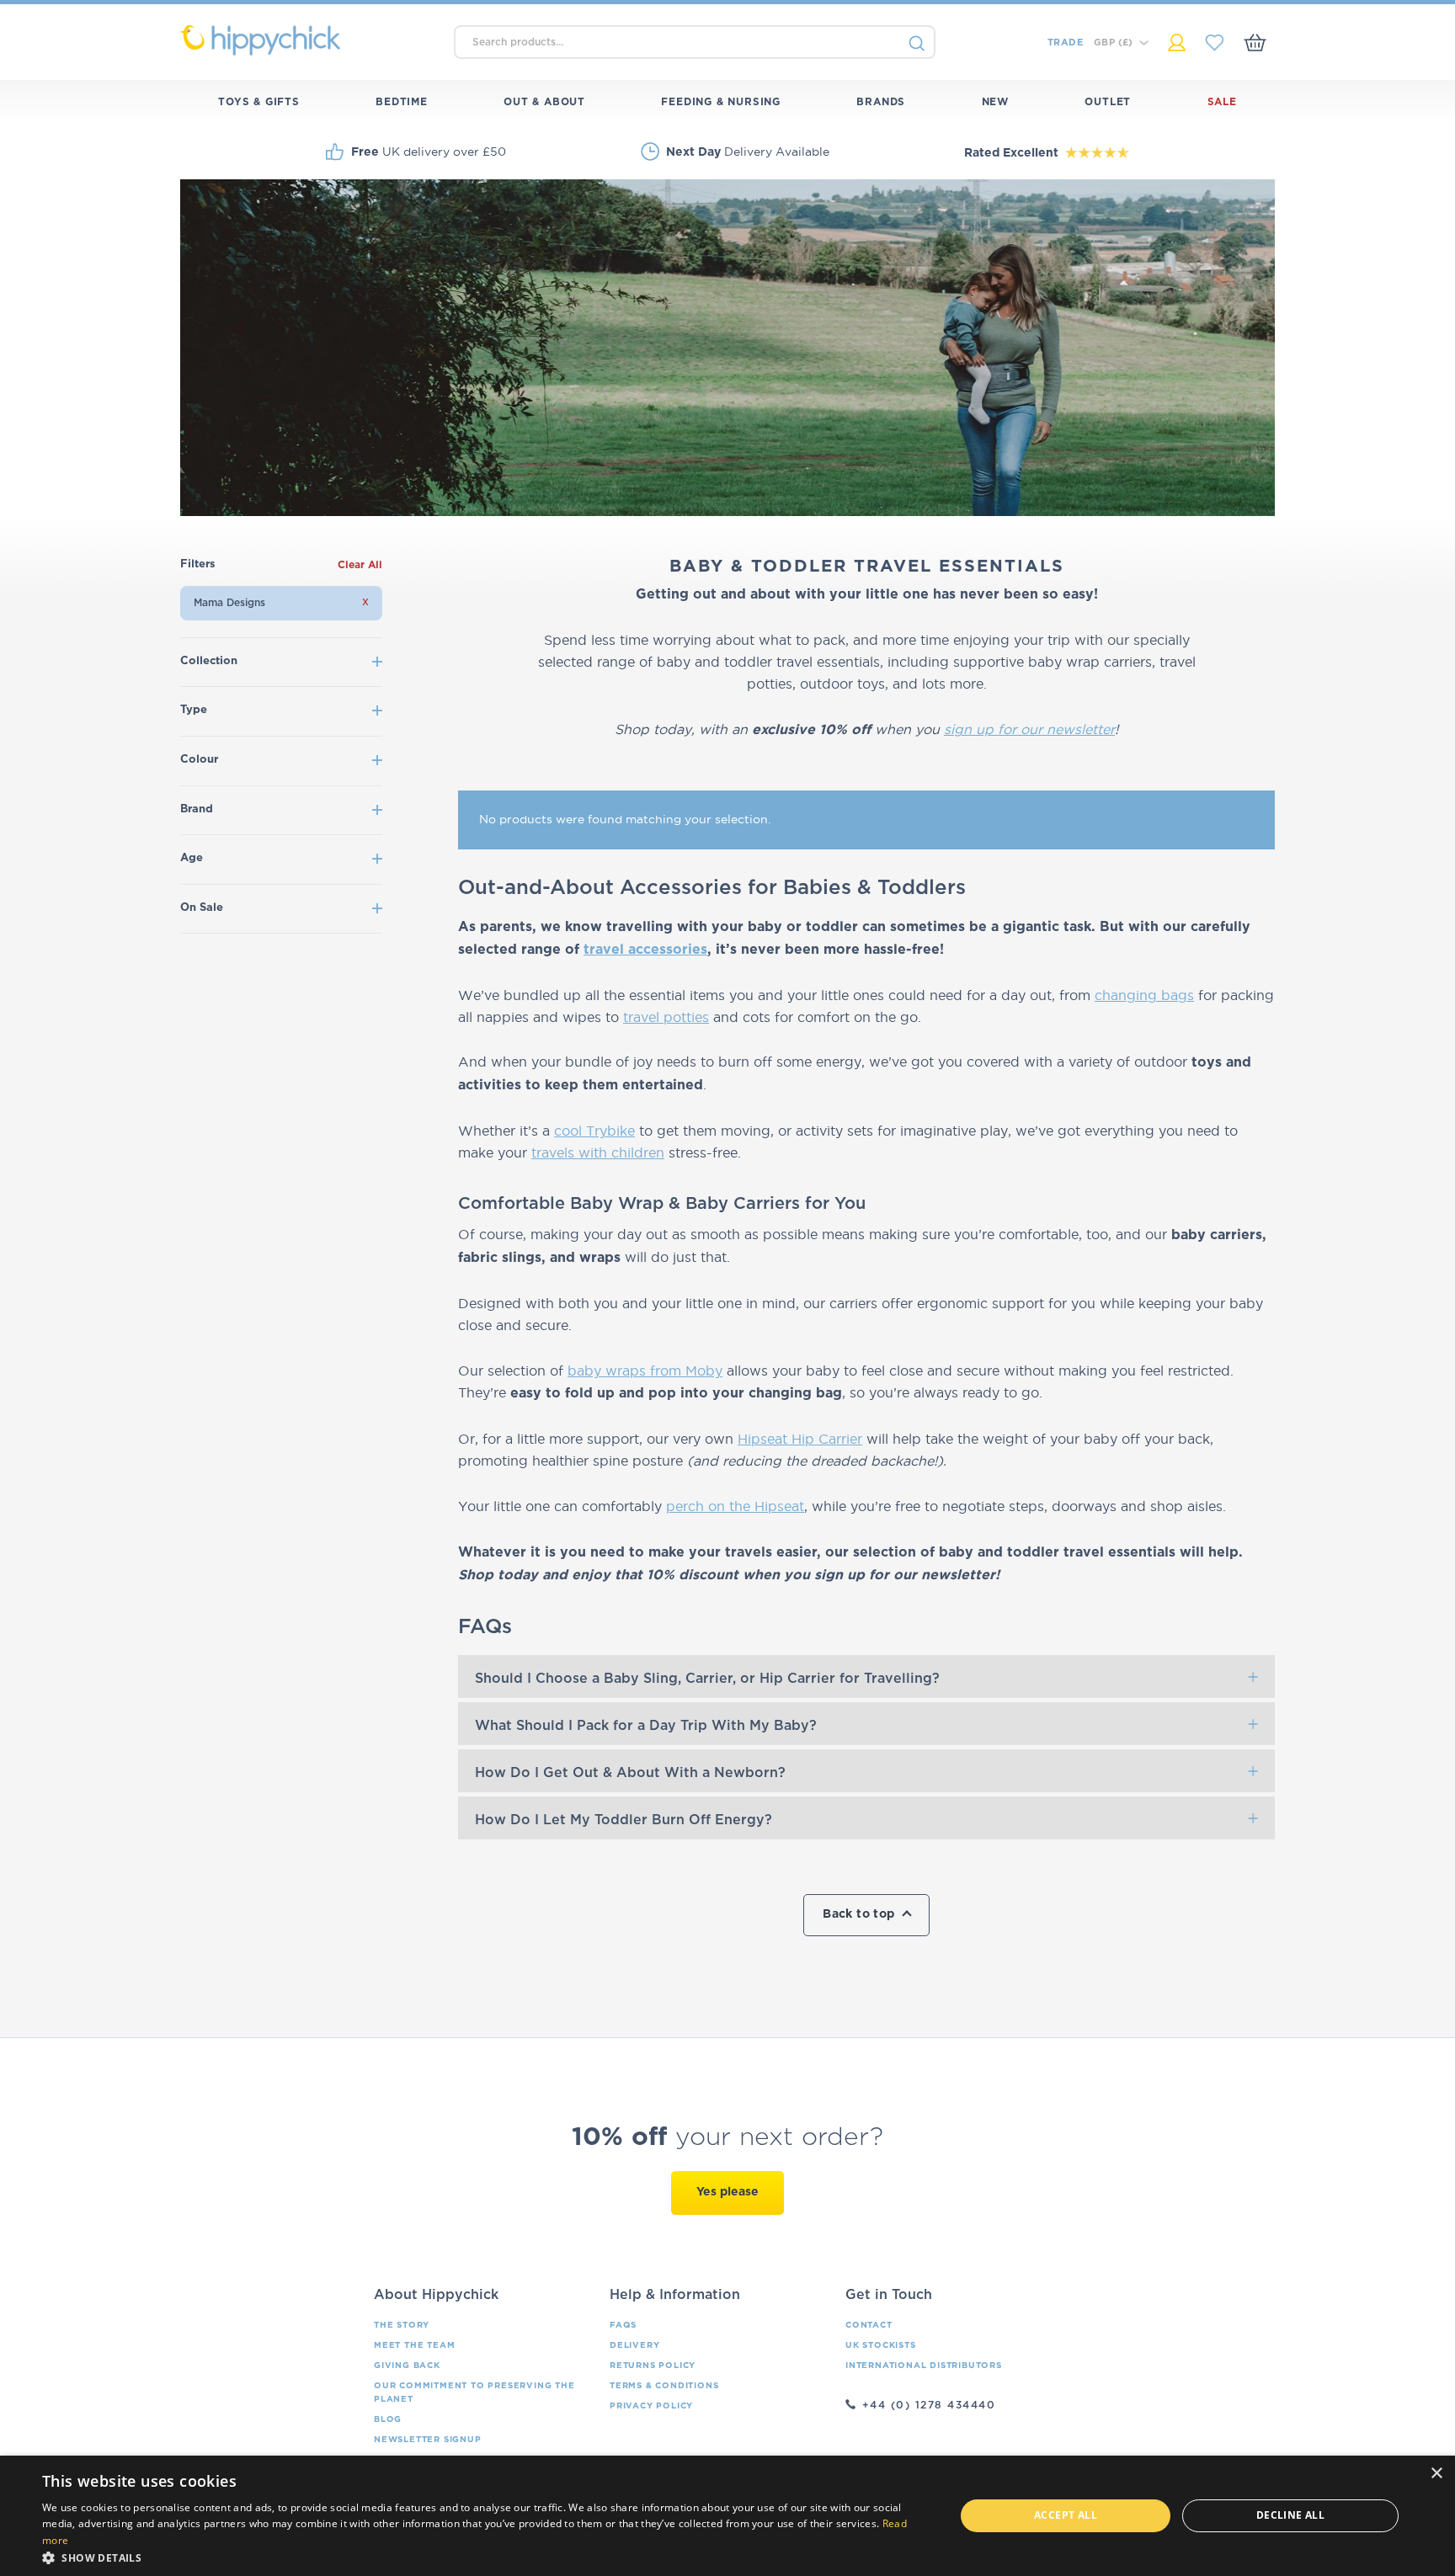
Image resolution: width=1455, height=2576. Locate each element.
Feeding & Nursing (721, 102)
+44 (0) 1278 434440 (929, 2405)
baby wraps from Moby (645, 1370)
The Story (402, 2325)
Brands (881, 102)
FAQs (623, 2325)
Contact (869, 2325)
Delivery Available (748, 152)
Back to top (858, 1914)
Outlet (1108, 102)
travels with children (598, 1152)
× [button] (1436, 2474)
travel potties (666, 1017)
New (995, 102)
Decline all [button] (1290, 2515)
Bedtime (402, 102)
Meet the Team (414, 2345)
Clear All (360, 565)
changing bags (1144, 995)
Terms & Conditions (664, 2386)
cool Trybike (594, 1131)
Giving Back (407, 2366)
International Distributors (924, 2366)
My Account (1177, 43)
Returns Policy (653, 2366)
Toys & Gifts (259, 102)
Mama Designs (229, 603)
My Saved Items (1215, 43)
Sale (1222, 102)
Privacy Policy (651, 2406)
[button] (485, 2556)
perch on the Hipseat (735, 1506)
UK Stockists (881, 2345)
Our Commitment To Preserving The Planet (474, 2392)
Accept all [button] (1066, 2515)
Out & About (544, 102)
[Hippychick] (309, 40)
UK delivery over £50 (429, 152)
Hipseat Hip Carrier (800, 1439)
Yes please (727, 2192)
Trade (1065, 43)
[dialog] (727, 2516)
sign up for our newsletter (1029, 729)
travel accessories (645, 950)
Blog (388, 2419)
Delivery (634, 2345)
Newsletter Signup (428, 2440)
